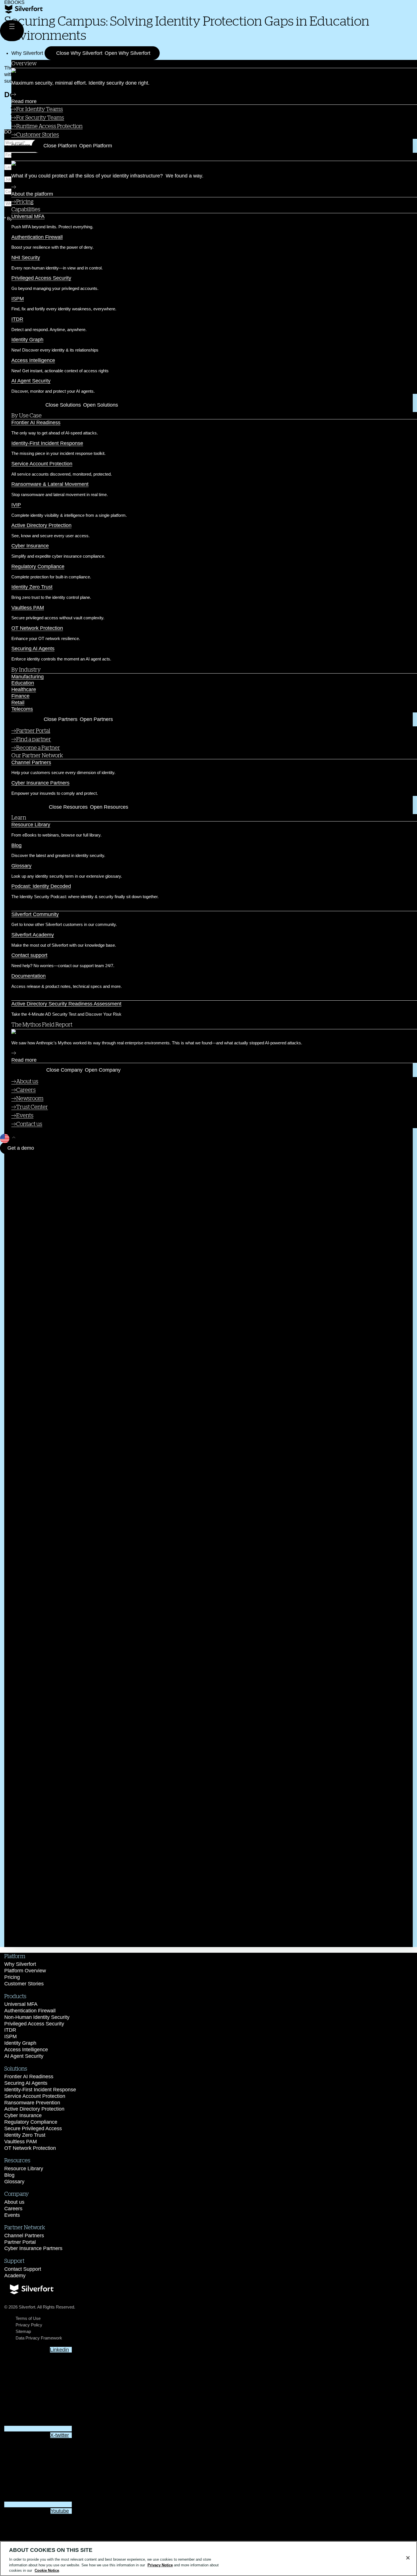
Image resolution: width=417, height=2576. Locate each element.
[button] (207, 1274)
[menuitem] (214, 109)
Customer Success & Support (47, 907)
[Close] (408, 2558)
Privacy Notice (160, 2565)
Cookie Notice (47, 2570)
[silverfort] (24, 12)
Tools (18, 997)
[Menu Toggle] (12, 31)
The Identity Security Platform (49, 156)
